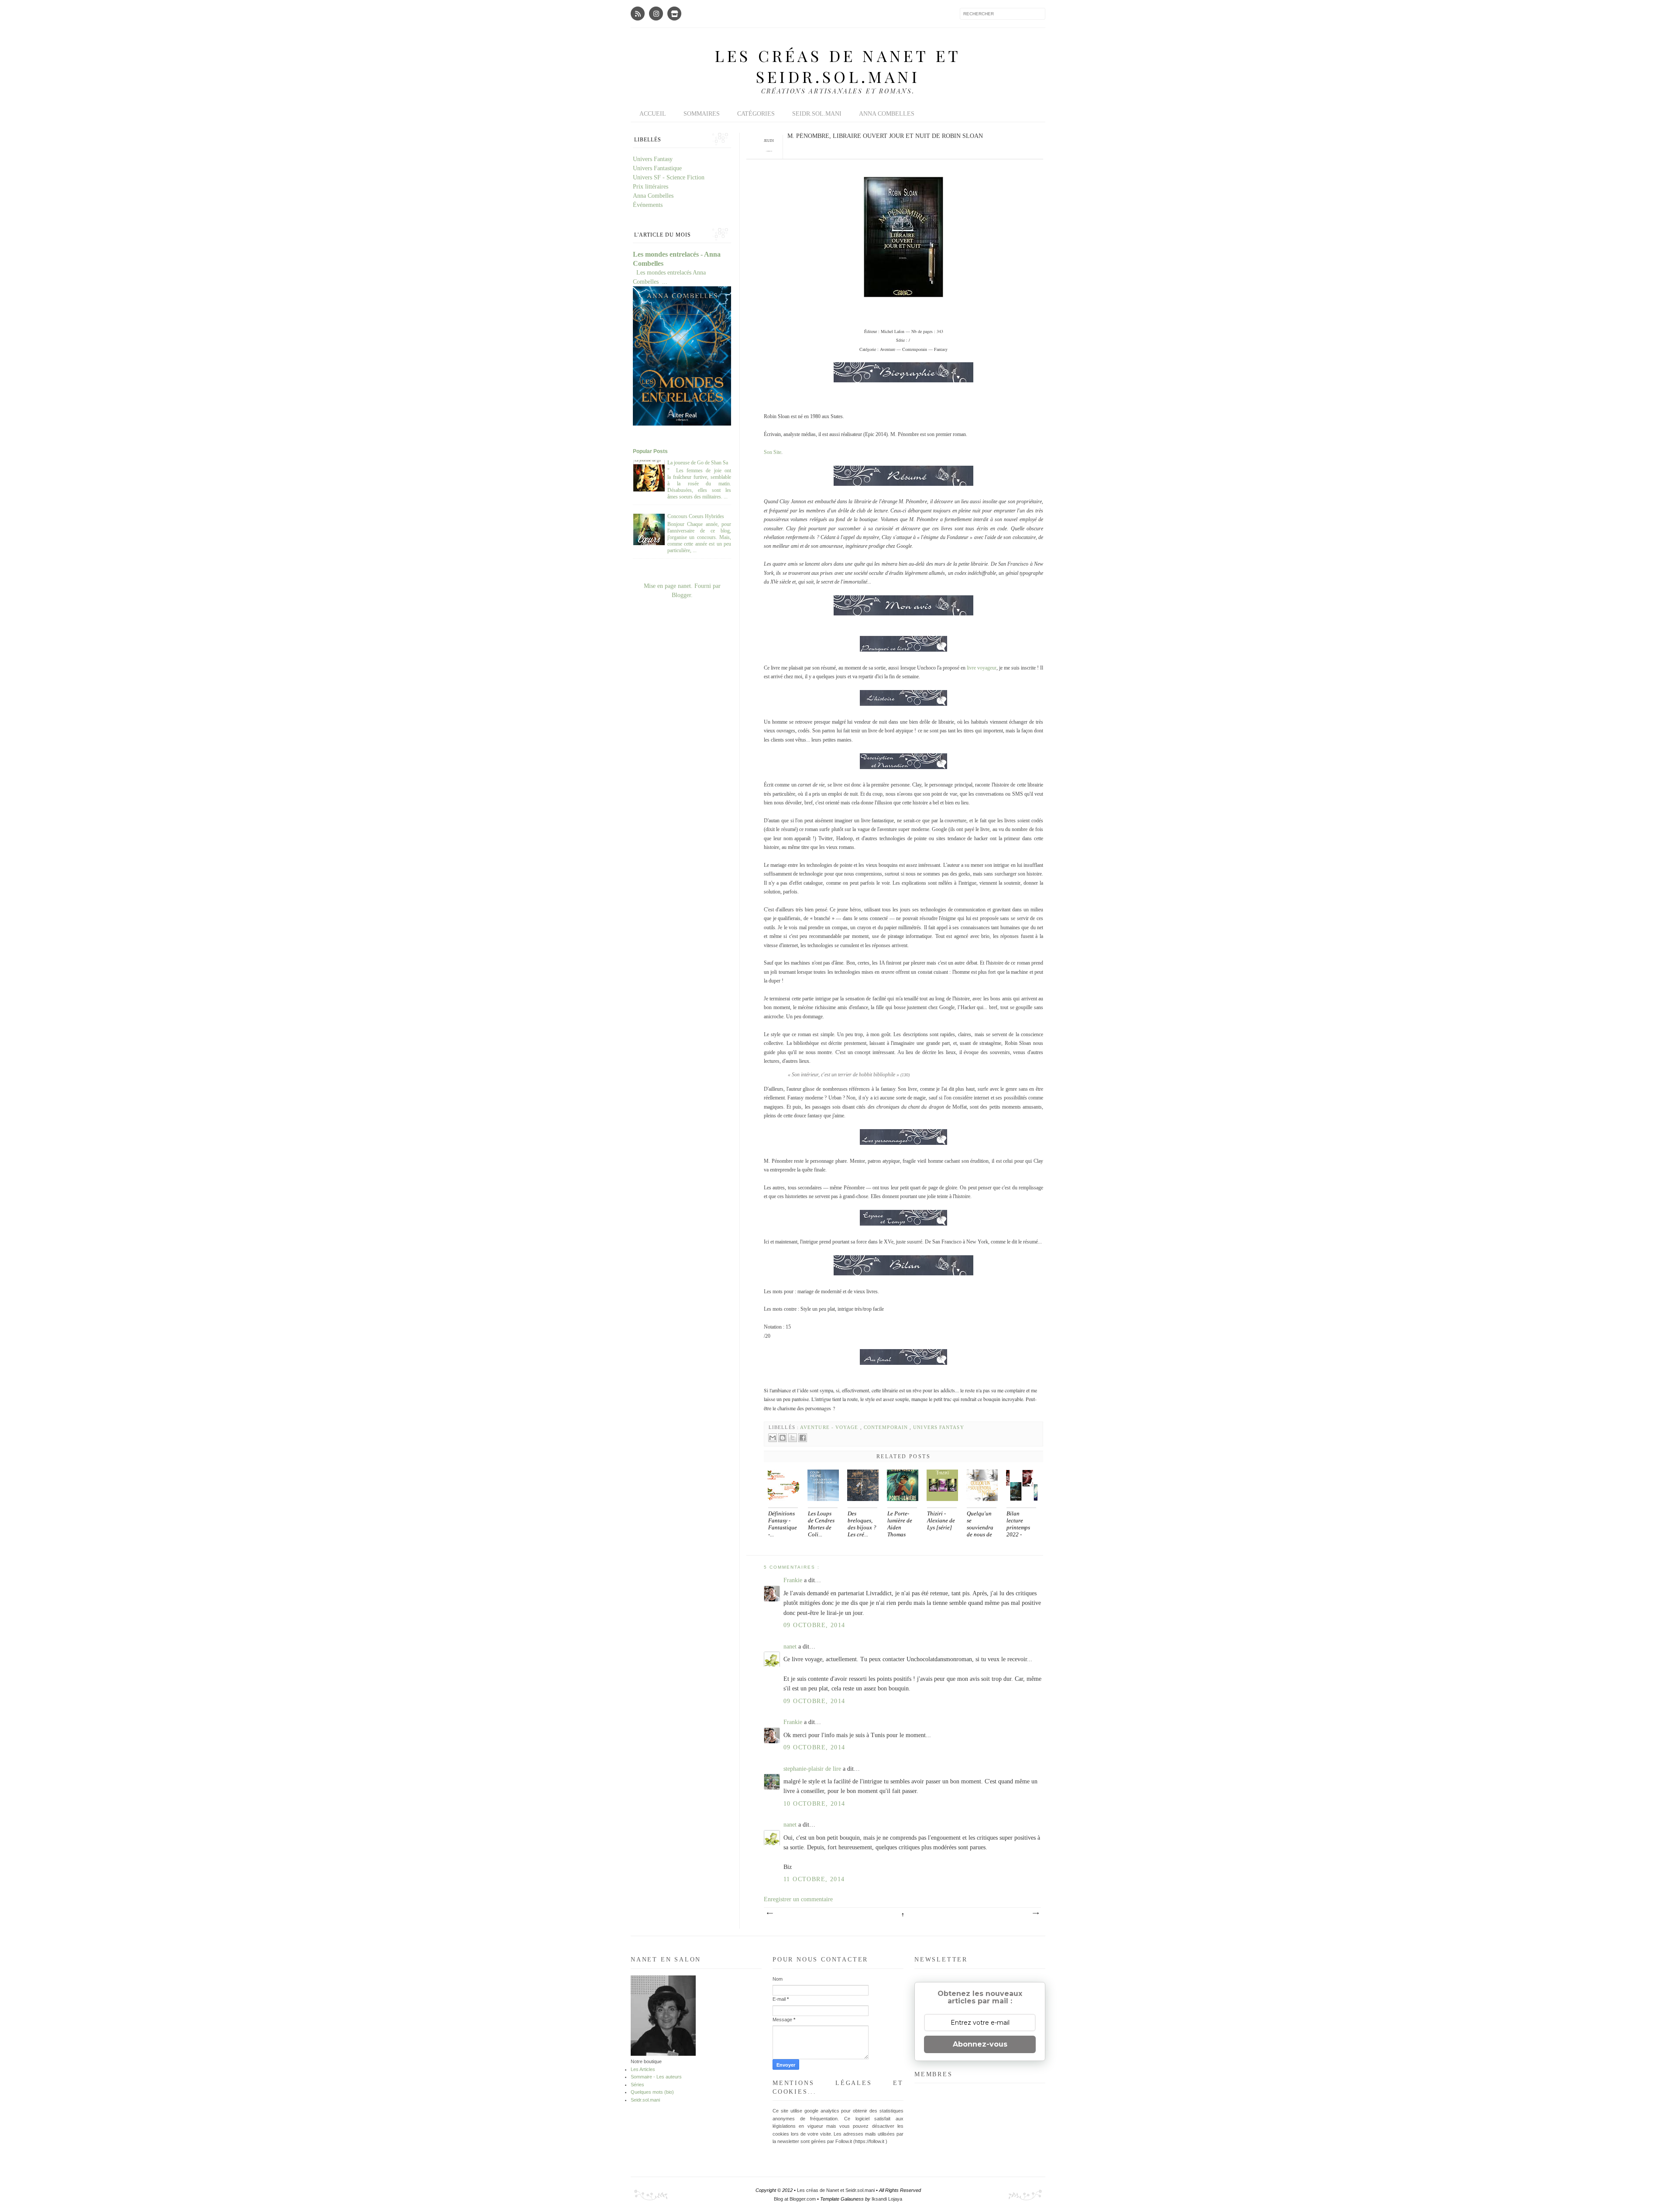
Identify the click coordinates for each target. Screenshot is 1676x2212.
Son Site (773, 452)
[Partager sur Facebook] (803, 1438)
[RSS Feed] (638, 14)
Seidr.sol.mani (817, 114)
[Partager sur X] (793, 1438)
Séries (637, 2085)
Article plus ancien (1035, 1913)
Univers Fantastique (657, 168)
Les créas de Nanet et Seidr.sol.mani (838, 66)
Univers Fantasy (938, 1427)
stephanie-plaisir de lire (813, 1769)
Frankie (794, 1580)
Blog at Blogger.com (795, 2199)
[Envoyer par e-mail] (773, 1438)
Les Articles (643, 2069)
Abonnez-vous (980, 2044)
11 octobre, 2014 (814, 1879)
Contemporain (887, 1427)
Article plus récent (769, 1913)
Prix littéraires (651, 187)
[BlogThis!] (783, 1438)
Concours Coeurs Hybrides (696, 516)
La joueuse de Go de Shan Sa (698, 463)
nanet (791, 1647)
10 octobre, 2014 (814, 1804)
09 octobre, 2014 (814, 1625)
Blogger (681, 595)
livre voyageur (982, 668)
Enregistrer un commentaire (798, 1899)
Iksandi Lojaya (887, 2199)
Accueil (653, 114)
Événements (648, 205)
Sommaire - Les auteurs (656, 2077)
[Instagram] (656, 14)
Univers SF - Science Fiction (669, 177)
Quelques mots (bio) (652, 2092)
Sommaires (702, 114)
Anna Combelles (887, 114)
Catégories (756, 114)
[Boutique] (674, 14)
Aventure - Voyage (830, 1427)
